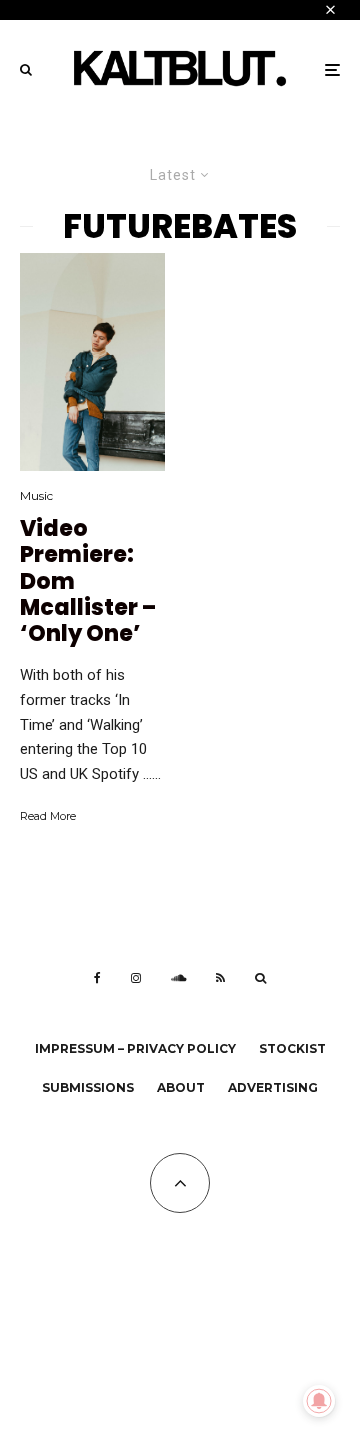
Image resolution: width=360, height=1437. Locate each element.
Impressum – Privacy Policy (135, 1048)
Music (36, 495)
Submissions (88, 1087)
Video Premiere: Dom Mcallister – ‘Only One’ (88, 582)
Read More (48, 816)
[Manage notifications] (319, 1401)
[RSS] (220, 978)
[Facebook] (97, 978)
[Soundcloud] (178, 978)
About (181, 1087)
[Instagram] (136, 978)
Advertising (273, 1087)
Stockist (292, 1048)
